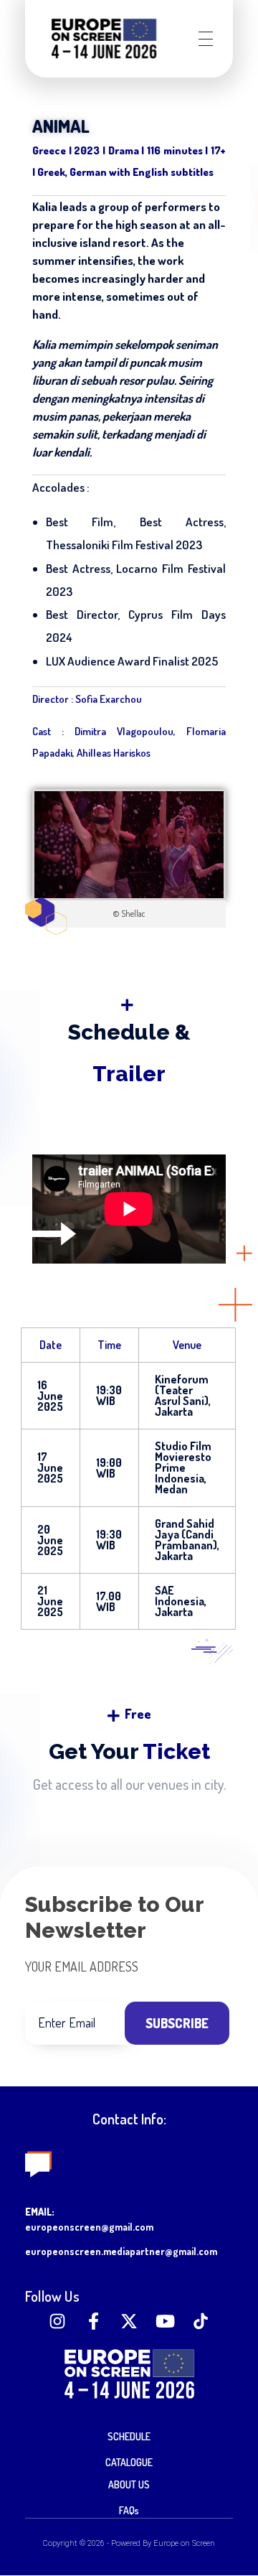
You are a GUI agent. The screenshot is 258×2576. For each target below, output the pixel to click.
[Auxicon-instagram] (57, 2321)
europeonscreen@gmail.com (89, 2227)
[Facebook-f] (93, 2321)
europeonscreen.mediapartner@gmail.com (121, 2251)
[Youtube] (165, 2321)
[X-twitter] (129, 2321)
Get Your (129, 1751)
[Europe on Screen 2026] (104, 38)
